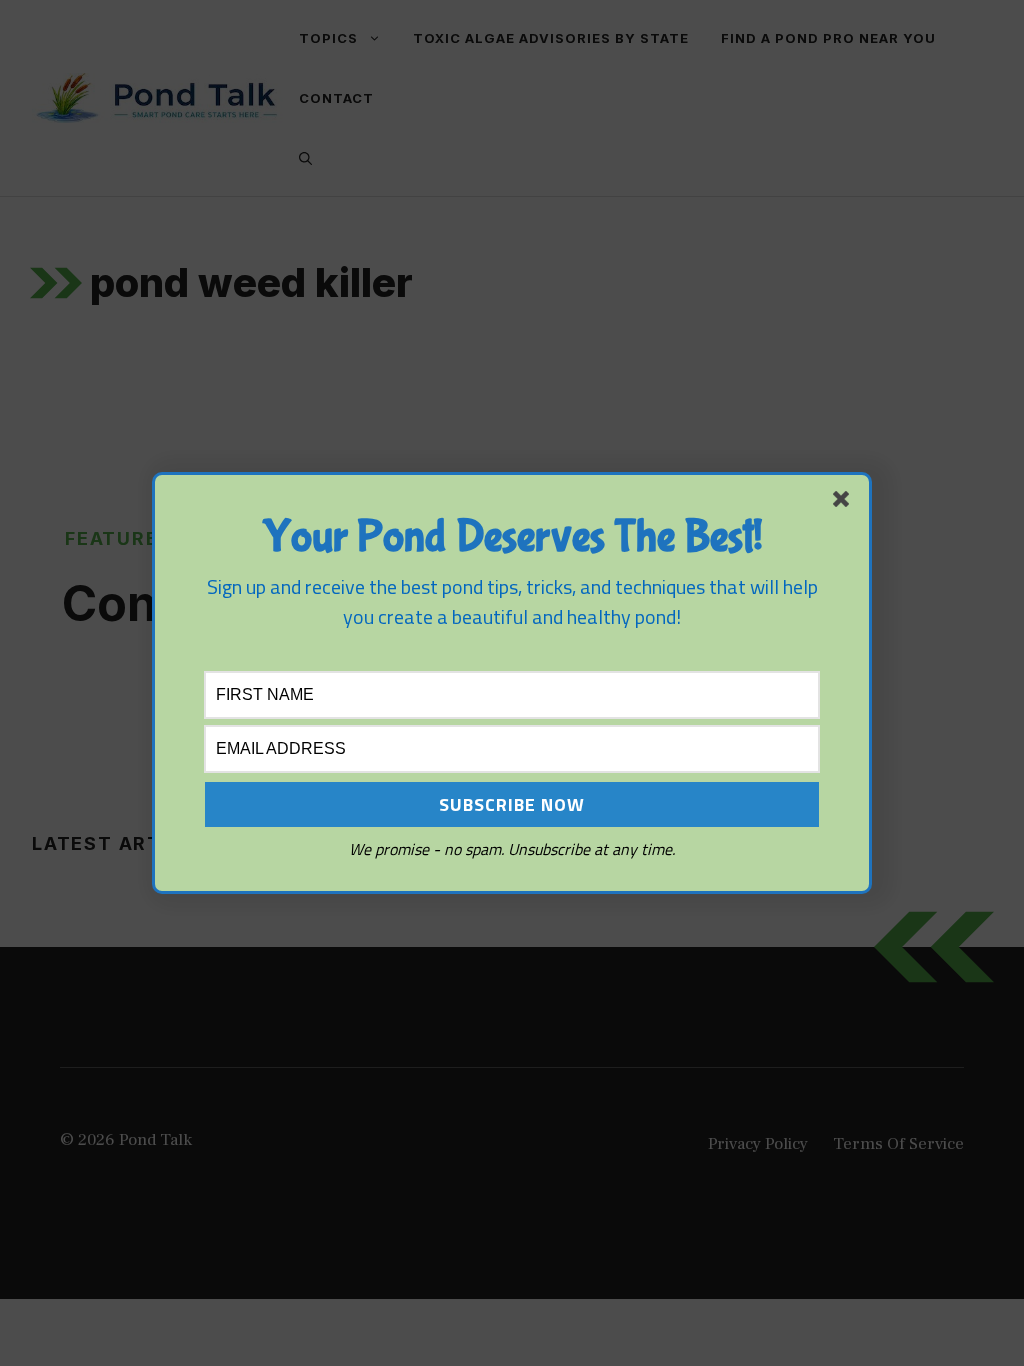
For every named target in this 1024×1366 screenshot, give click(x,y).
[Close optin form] (845, 503)
